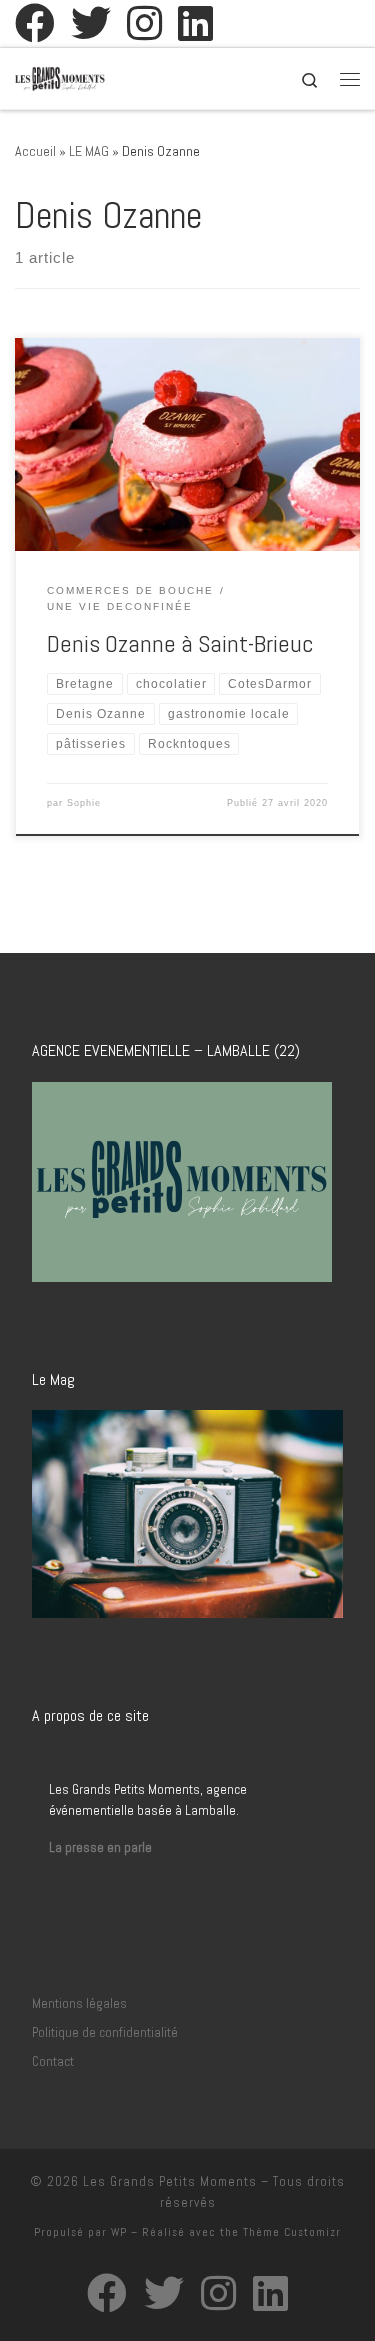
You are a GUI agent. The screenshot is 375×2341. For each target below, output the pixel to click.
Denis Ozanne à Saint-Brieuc (180, 644)
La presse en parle (100, 1847)
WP (119, 2232)
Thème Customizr (292, 2232)
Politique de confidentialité (105, 2032)
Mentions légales (79, 2003)
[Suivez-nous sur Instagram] (144, 23)
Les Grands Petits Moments (170, 2181)
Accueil (35, 151)
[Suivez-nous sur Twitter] (91, 23)
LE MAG (89, 151)
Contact (53, 2061)
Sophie (84, 803)
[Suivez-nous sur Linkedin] (195, 23)
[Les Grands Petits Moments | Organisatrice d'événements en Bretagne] (60, 76)
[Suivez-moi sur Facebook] (35, 23)
